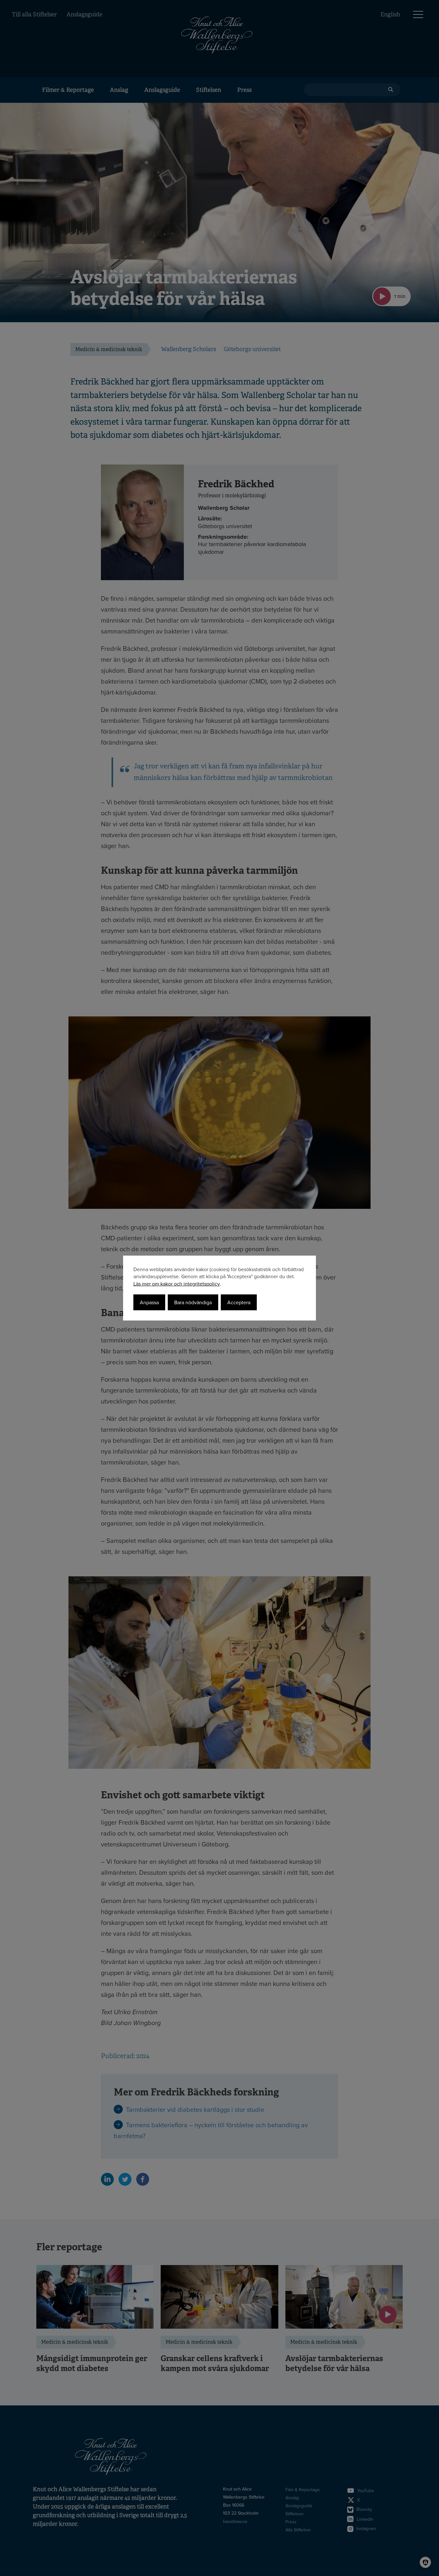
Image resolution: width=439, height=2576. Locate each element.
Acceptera (239, 1302)
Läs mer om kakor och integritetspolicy (177, 1284)
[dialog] (219, 1288)
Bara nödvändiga (193, 1302)
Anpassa (149, 1302)
